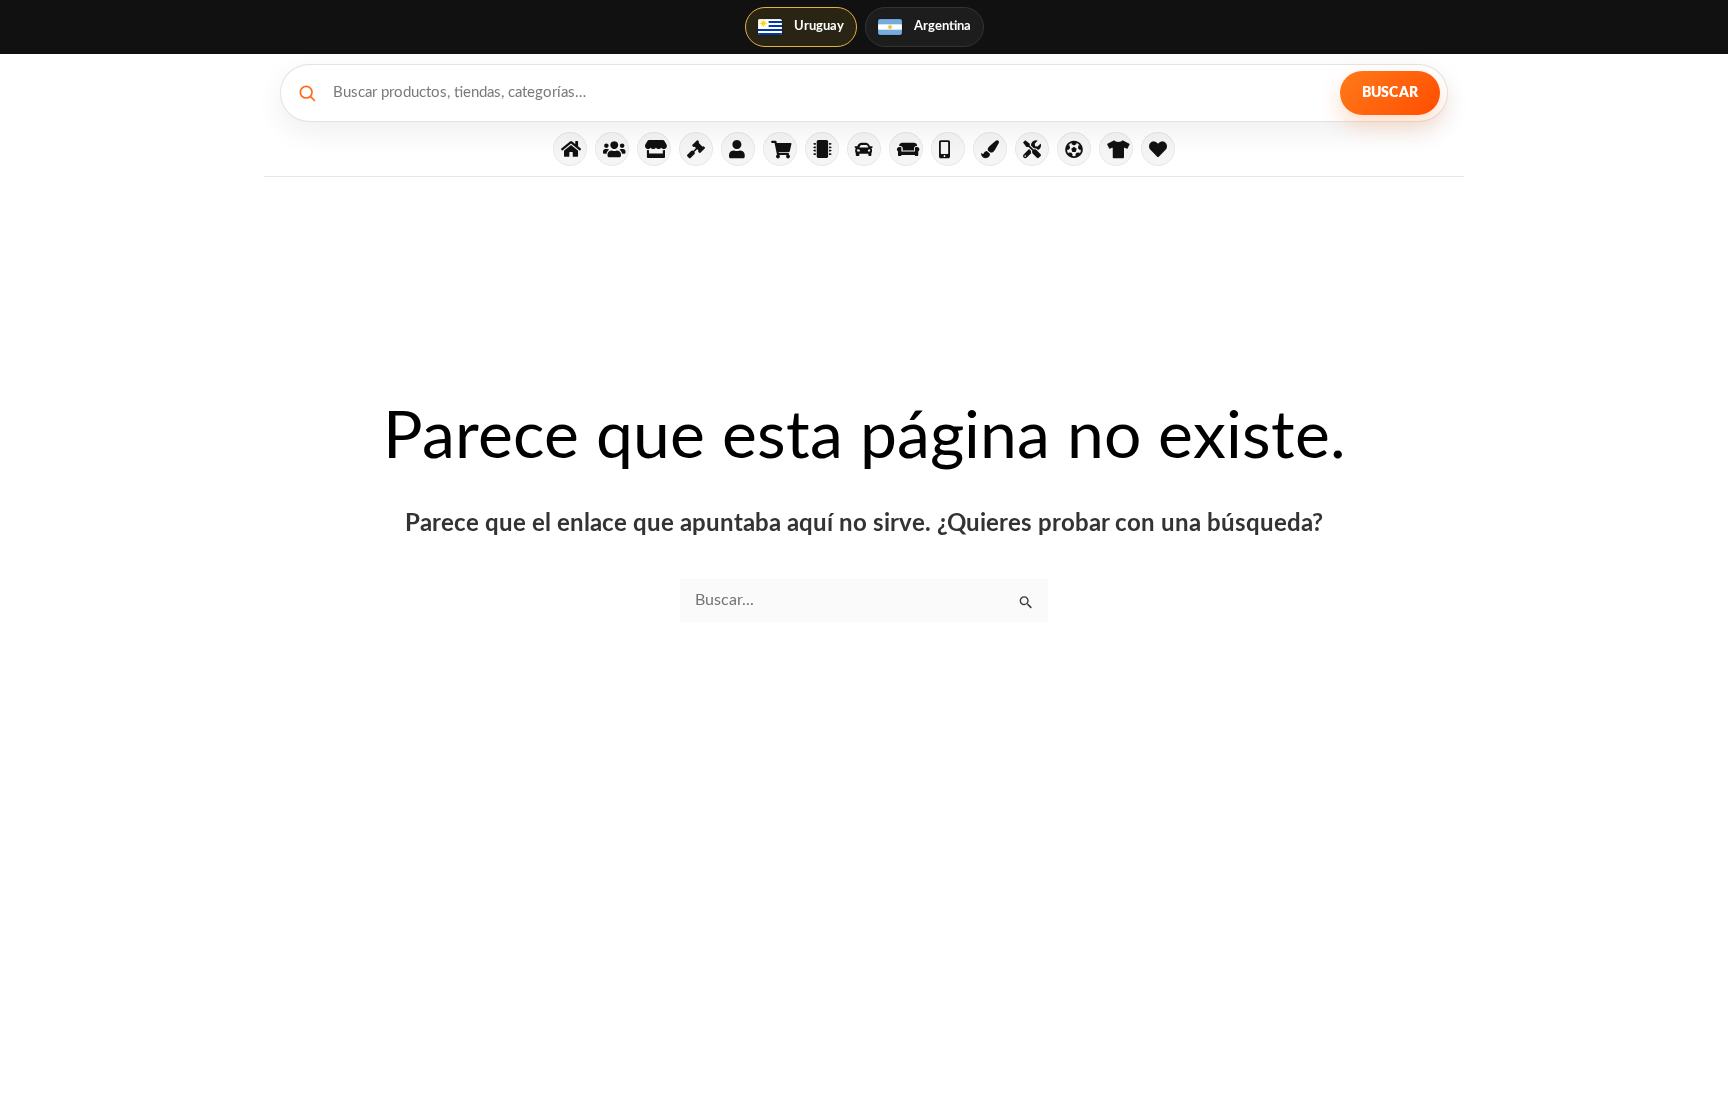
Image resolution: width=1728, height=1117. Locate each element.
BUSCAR (1390, 93)
